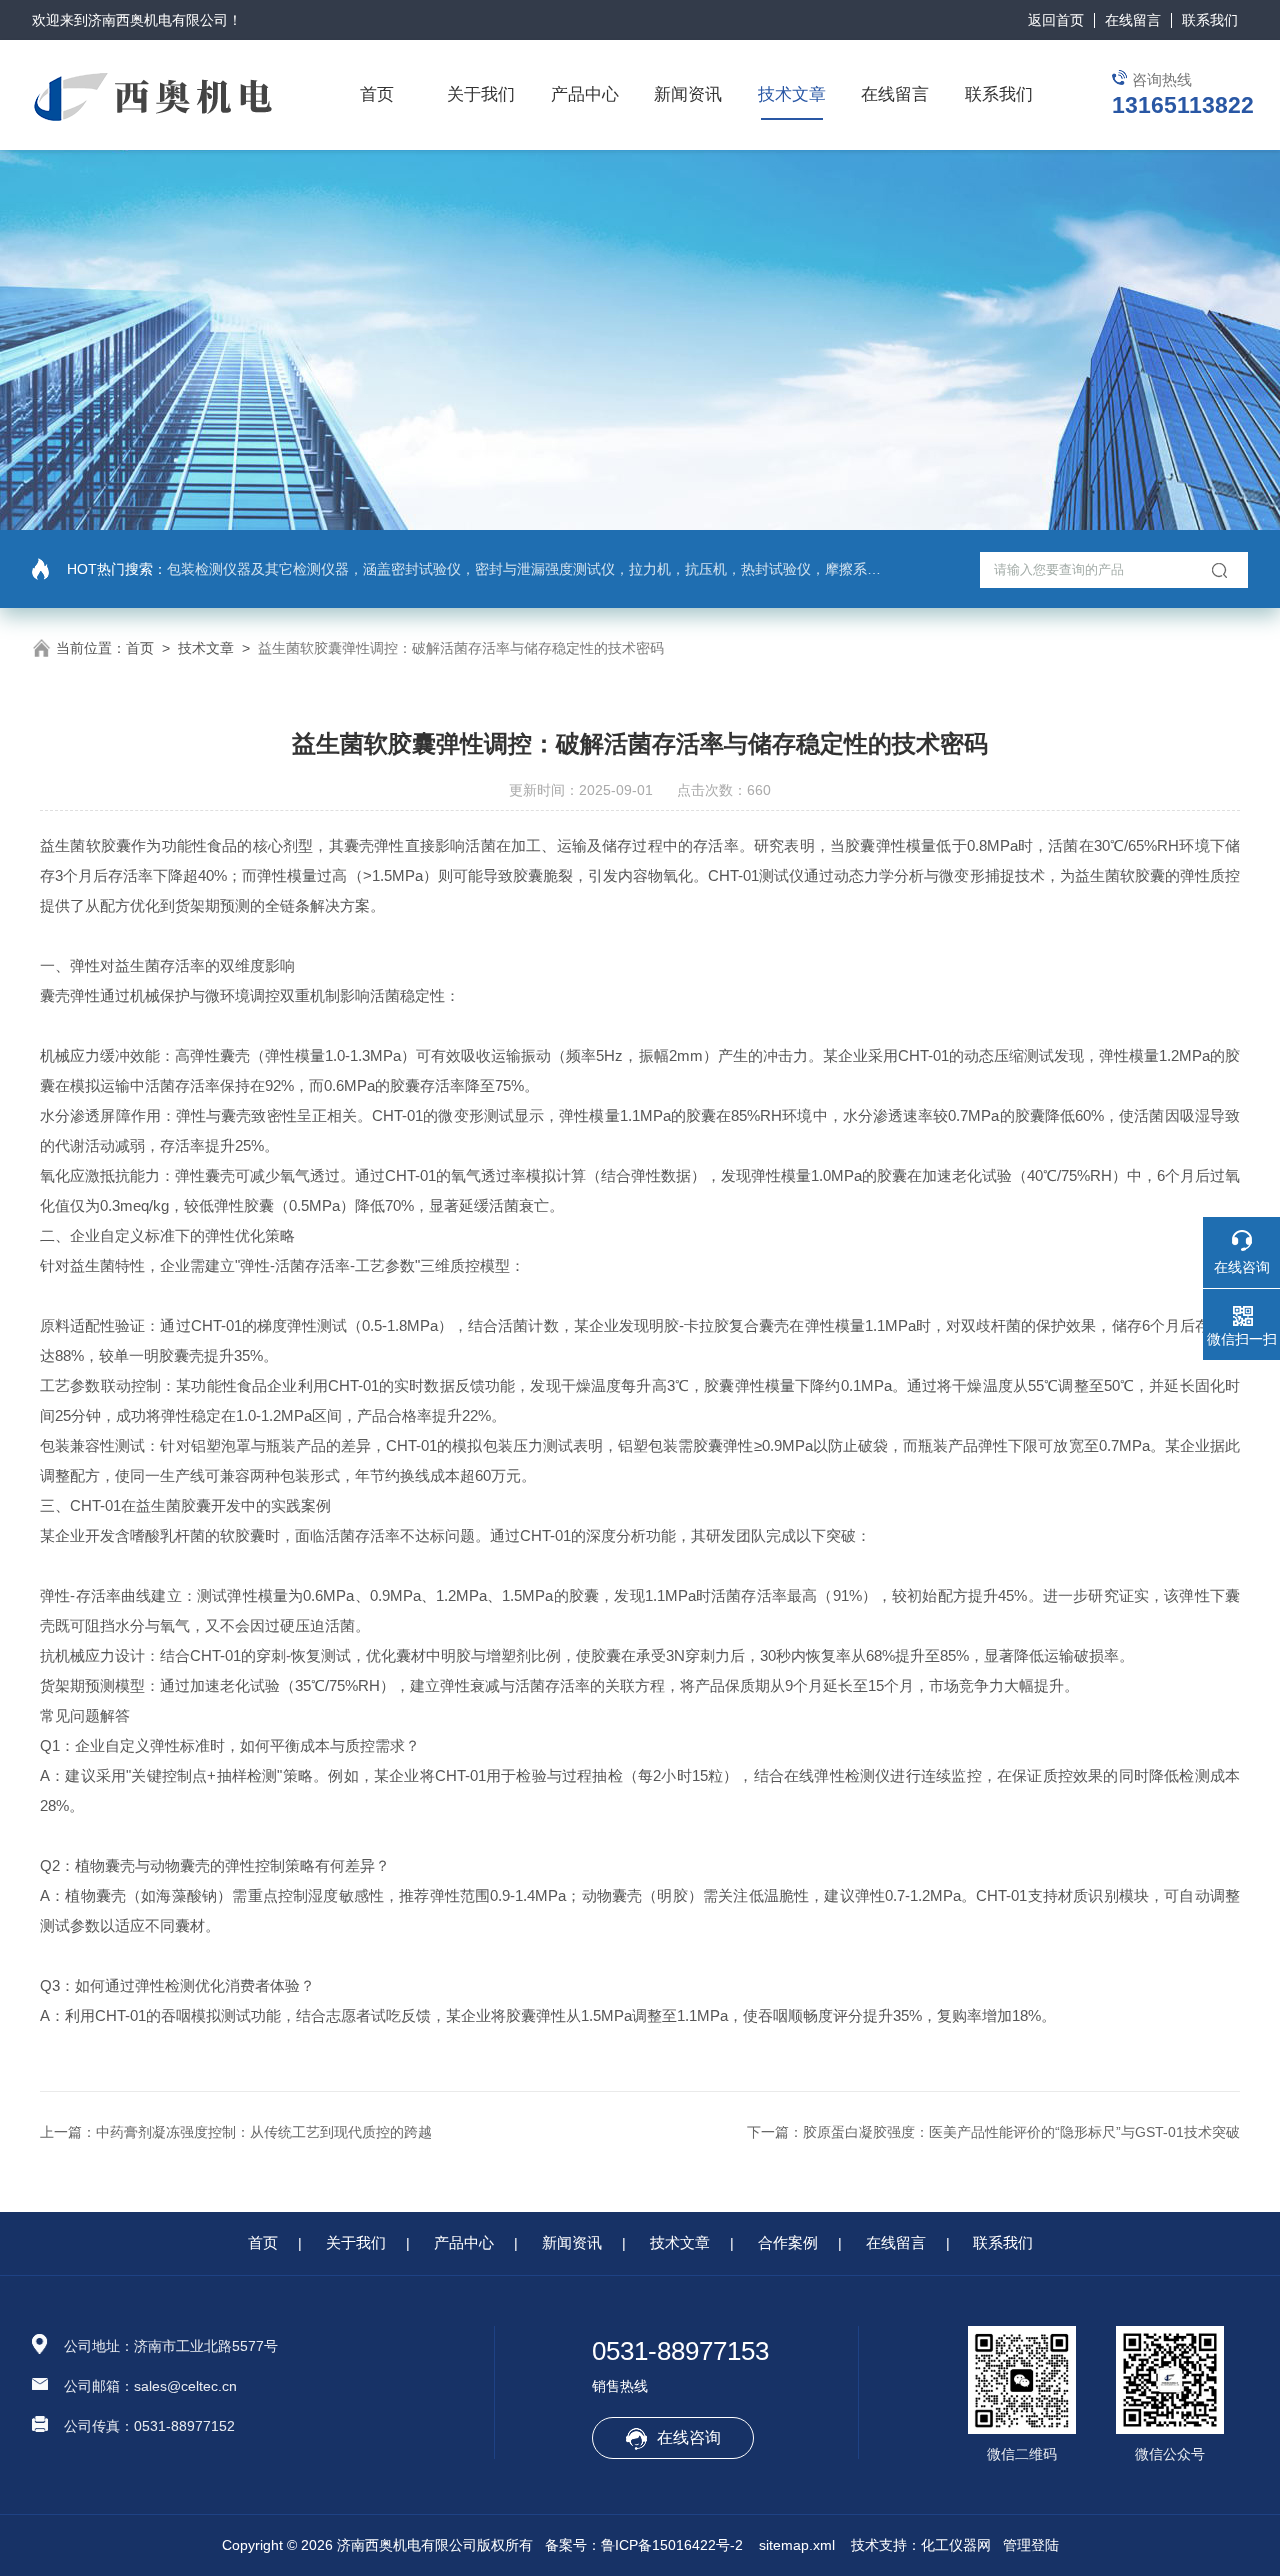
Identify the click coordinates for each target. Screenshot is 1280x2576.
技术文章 (792, 94)
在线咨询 (689, 2437)
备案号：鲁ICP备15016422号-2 (644, 2545)
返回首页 (1056, 20)
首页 (377, 94)
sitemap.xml (797, 2545)
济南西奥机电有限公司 (158, 20)
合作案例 (788, 2242)
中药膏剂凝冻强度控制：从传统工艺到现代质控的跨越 (264, 2132)
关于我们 (481, 94)
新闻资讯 (688, 94)
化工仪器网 (956, 2545)
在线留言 (1133, 20)
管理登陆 (1031, 2545)
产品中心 (585, 94)
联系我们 (1210, 20)
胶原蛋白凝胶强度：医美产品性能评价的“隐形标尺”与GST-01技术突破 (1021, 2132)
